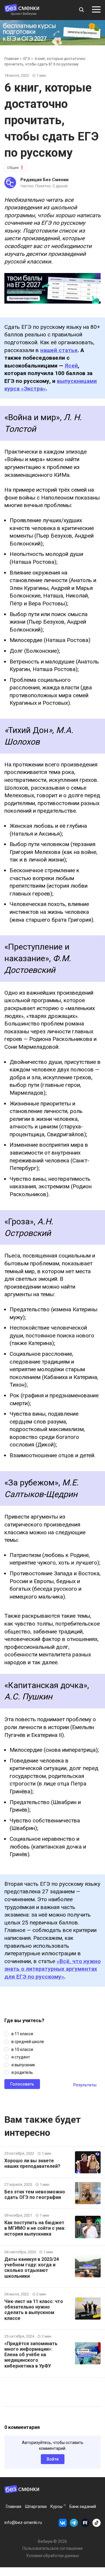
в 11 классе (22, 2034)
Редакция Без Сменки (44, 180)
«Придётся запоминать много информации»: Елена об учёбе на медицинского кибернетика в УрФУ (31, 2355)
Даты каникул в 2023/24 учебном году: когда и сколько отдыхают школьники (32, 2268)
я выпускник (23, 2065)
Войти (53, 2459)
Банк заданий (83, 2507)
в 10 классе (22, 2049)
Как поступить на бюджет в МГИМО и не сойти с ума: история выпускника (35, 2228)
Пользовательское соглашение (53, 2548)
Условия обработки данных (52, 2556)
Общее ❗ (16, 168)
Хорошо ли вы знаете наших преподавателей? (32, 2163)
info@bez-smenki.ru (23, 2523)
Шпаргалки (36, 2507)
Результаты (85, 2085)
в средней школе (28, 2042)
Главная (14, 2507)
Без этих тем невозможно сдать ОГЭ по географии (35, 2195)
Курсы (56, 2507)
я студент (21, 2057)
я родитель (22, 2072)
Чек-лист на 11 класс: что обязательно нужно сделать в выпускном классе (34, 2310)
